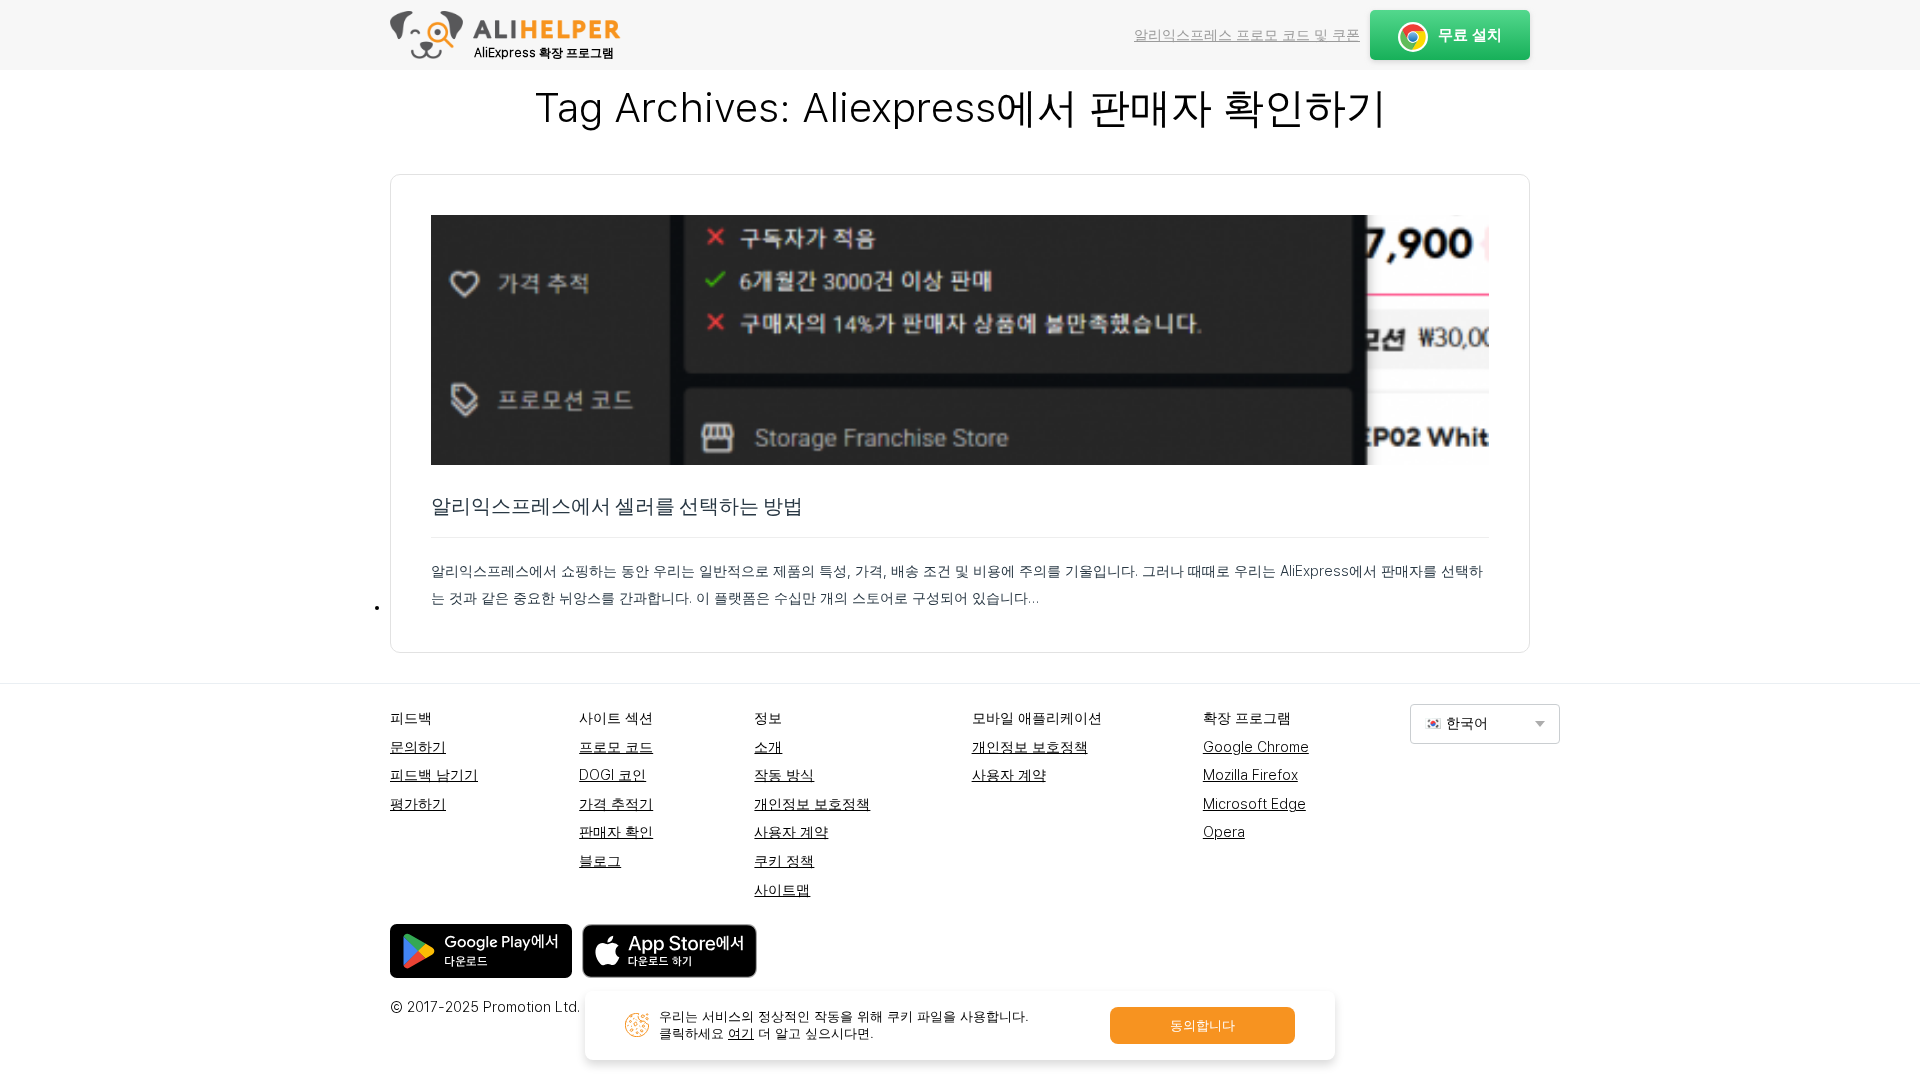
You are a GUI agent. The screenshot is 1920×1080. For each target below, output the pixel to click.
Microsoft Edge (1254, 804)
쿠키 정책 (784, 861)
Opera (1224, 832)
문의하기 (418, 747)
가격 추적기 (616, 804)
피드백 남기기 (434, 775)
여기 (741, 1033)
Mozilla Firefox (1250, 775)
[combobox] (1485, 723)
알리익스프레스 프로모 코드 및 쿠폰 (1247, 35)
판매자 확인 (616, 832)
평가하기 (418, 804)
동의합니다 (1202, 1025)
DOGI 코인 (612, 775)
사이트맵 (782, 890)
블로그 (600, 861)
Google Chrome (1256, 747)
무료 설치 (1470, 35)
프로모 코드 (616, 747)
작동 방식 (784, 775)
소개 (768, 747)
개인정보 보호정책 (812, 804)
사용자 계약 (791, 832)
